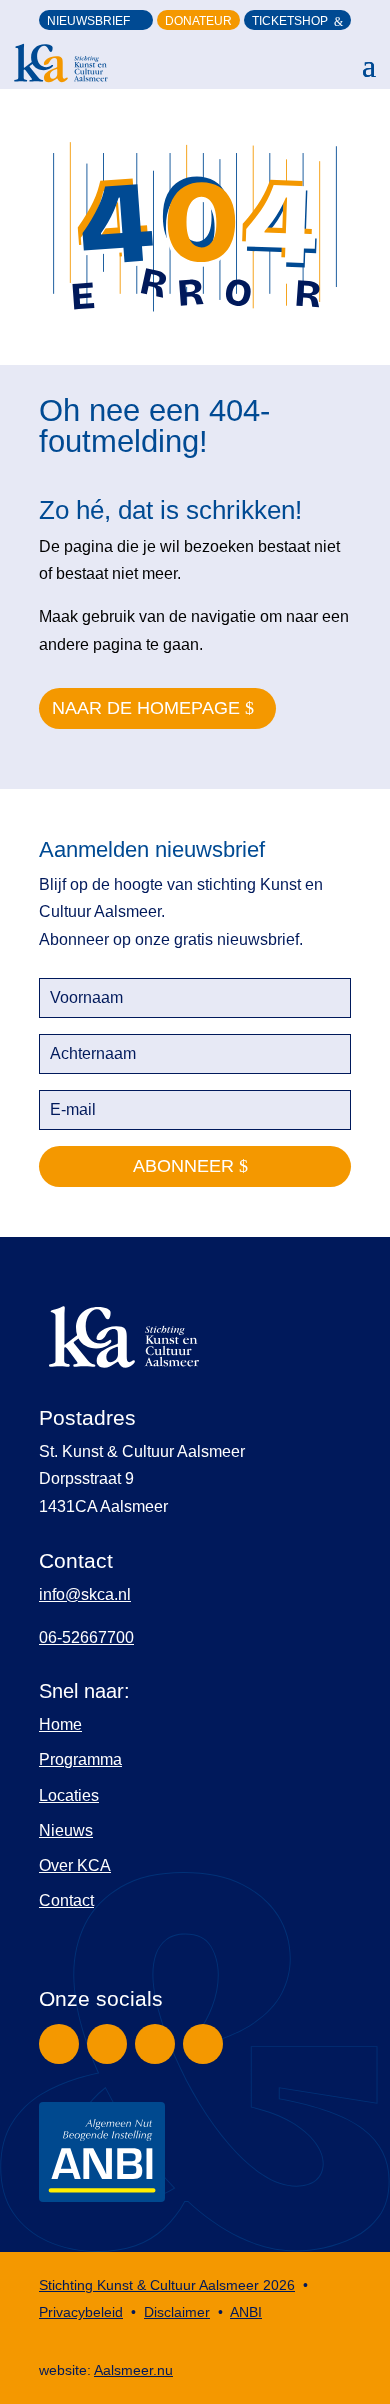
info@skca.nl (85, 1594)
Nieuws (66, 1830)
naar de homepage (146, 708)
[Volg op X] (155, 2044)
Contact (66, 1900)
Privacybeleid (81, 2312)
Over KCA (75, 1865)
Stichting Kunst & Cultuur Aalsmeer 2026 (167, 2285)
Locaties (69, 1795)
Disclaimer (177, 2312)
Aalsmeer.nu (133, 2370)
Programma (80, 1759)
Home (60, 1724)
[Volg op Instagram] (107, 2044)
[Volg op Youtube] (203, 2044)
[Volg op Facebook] (59, 2044)
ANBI (246, 2312)
